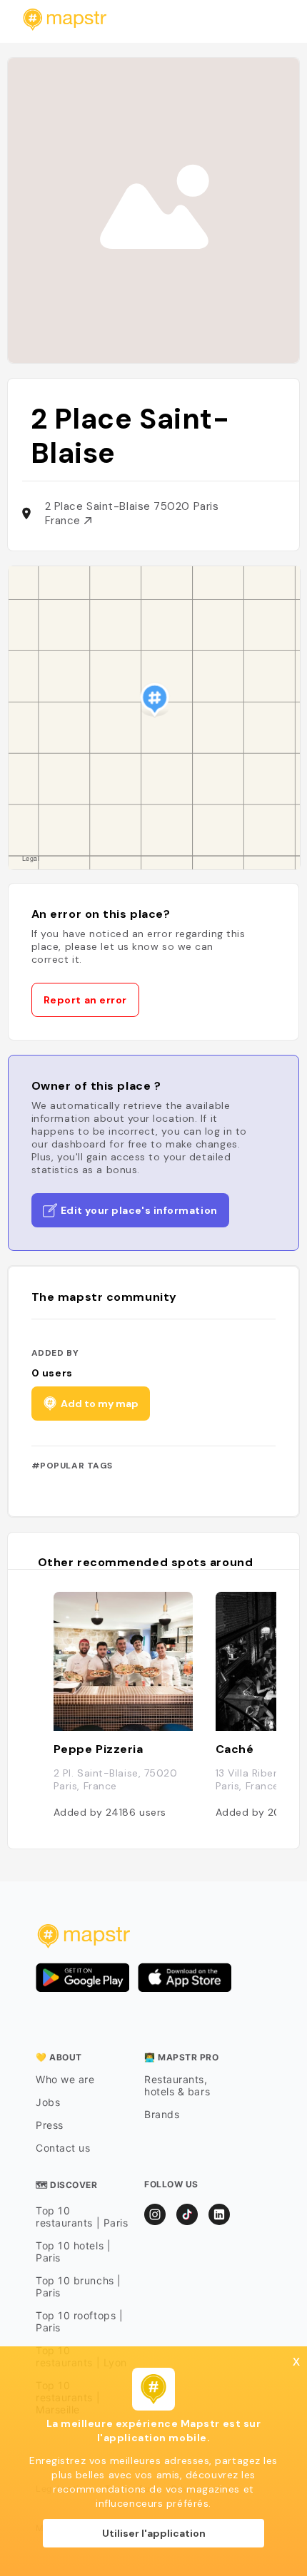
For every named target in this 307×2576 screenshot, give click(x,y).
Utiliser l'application (154, 2533)
